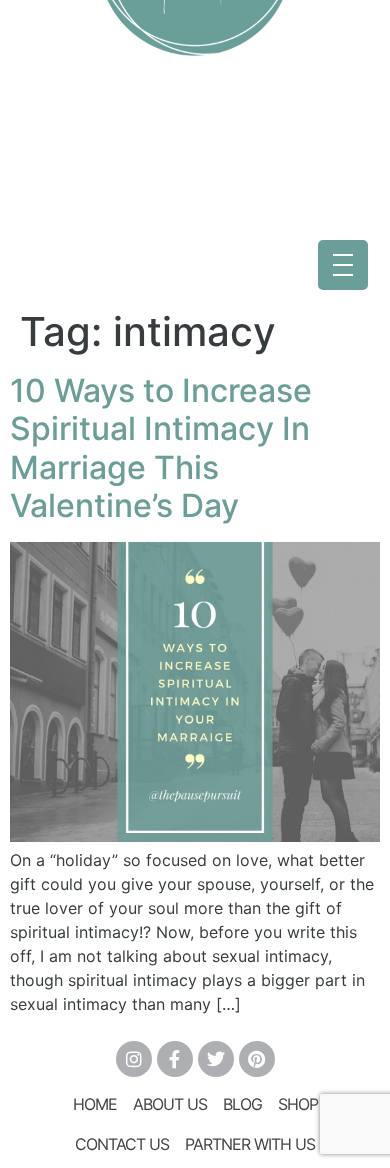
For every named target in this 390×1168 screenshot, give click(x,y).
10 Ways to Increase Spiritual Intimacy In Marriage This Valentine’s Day (161, 448)
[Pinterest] (257, 1059)
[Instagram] (134, 1059)
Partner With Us (250, 1144)
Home (95, 1104)
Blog (242, 1104)
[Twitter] (216, 1059)
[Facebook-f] (175, 1059)
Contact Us (122, 1144)
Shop (298, 1104)
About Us (170, 1104)
